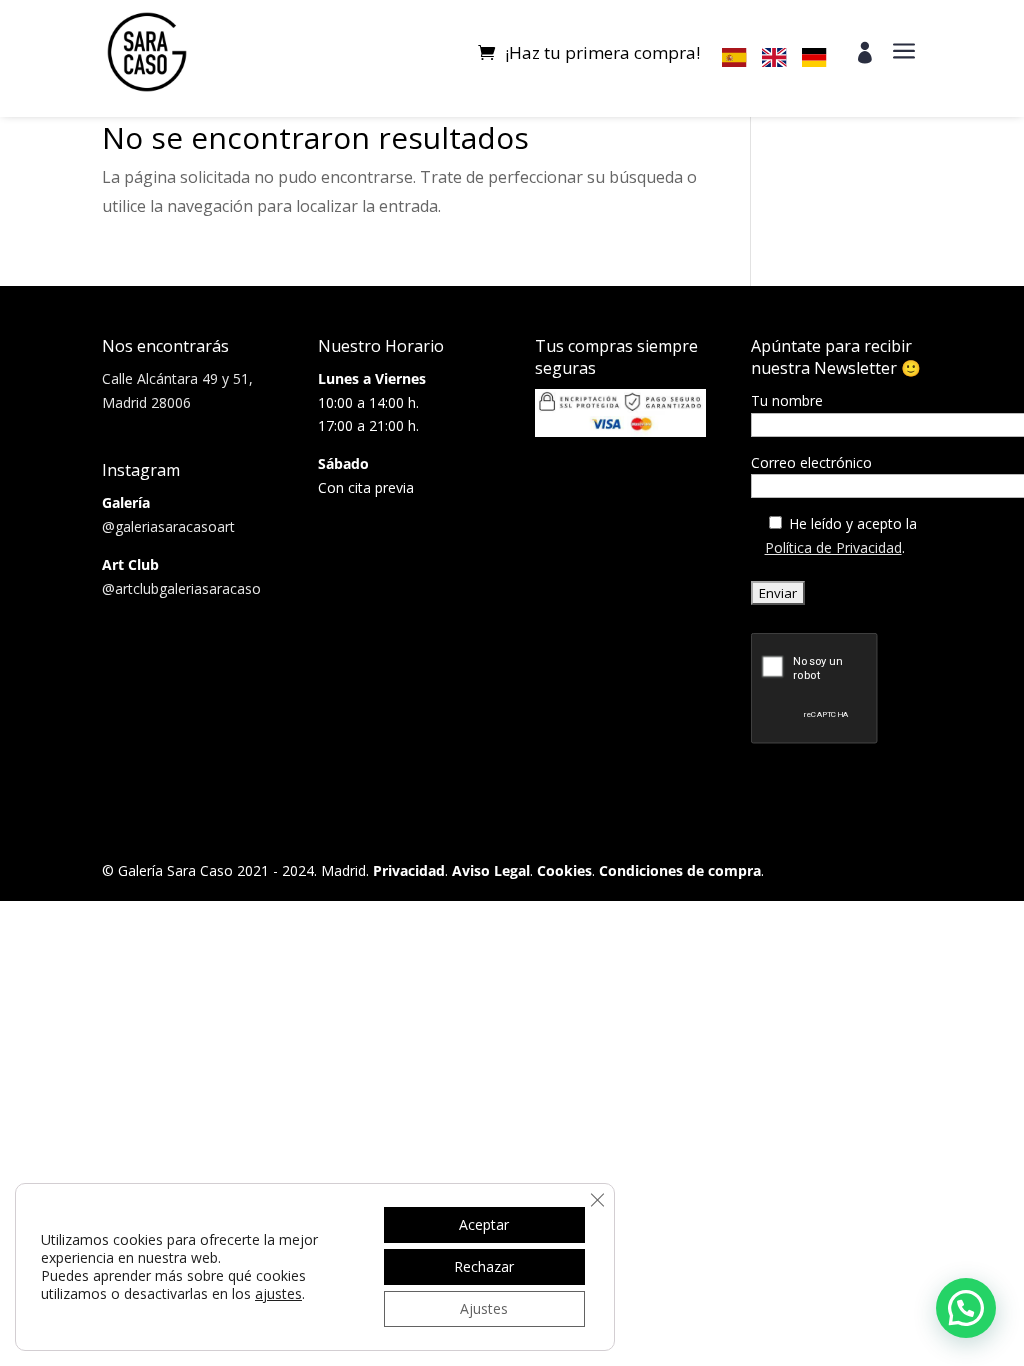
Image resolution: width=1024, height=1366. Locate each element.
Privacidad (409, 870)
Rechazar (484, 1266)
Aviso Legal (491, 870)
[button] (966, 1308)
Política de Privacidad (833, 547)
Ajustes (484, 1308)
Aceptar (484, 1224)
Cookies (564, 870)
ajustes (278, 1294)
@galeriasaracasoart (168, 526)
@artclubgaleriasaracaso (181, 588)
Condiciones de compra (680, 870)
